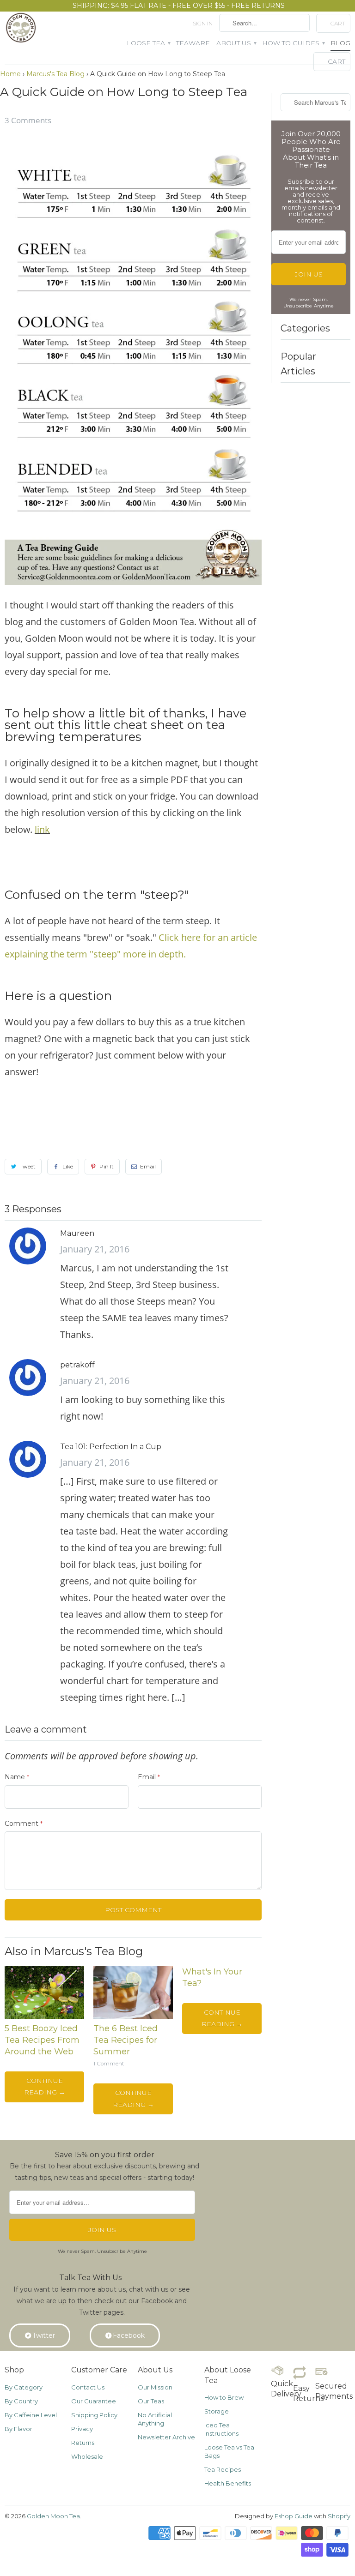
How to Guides (293, 43)
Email (148, 1166)
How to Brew (224, 2397)
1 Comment (109, 2064)
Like (68, 1166)
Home (10, 74)
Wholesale (87, 2456)
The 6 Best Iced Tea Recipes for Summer (125, 2040)
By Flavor (18, 2429)
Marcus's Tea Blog (55, 74)
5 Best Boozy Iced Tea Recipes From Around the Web (42, 2040)
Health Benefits (228, 2483)
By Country (21, 2401)
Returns (83, 2443)
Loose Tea (148, 43)
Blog (340, 43)
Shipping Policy (94, 2415)
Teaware (193, 43)
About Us (236, 43)
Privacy (82, 2429)
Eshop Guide (294, 2516)
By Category (24, 2387)
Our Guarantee (94, 2401)
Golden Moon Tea (53, 2516)
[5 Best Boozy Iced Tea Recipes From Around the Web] (44, 2016)
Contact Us (88, 2387)
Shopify (339, 2516)
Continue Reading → (45, 2086)
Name (17, 1777)
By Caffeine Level (31, 2415)
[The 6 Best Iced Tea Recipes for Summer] (133, 2016)
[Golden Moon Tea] (22, 30)
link (42, 829)
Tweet (28, 1166)
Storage (217, 2411)
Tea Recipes (223, 2469)
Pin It (107, 1166)
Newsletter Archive (166, 2437)
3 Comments (28, 120)
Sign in (203, 23)
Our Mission (155, 2387)
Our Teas (151, 2401)
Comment (24, 1824)
